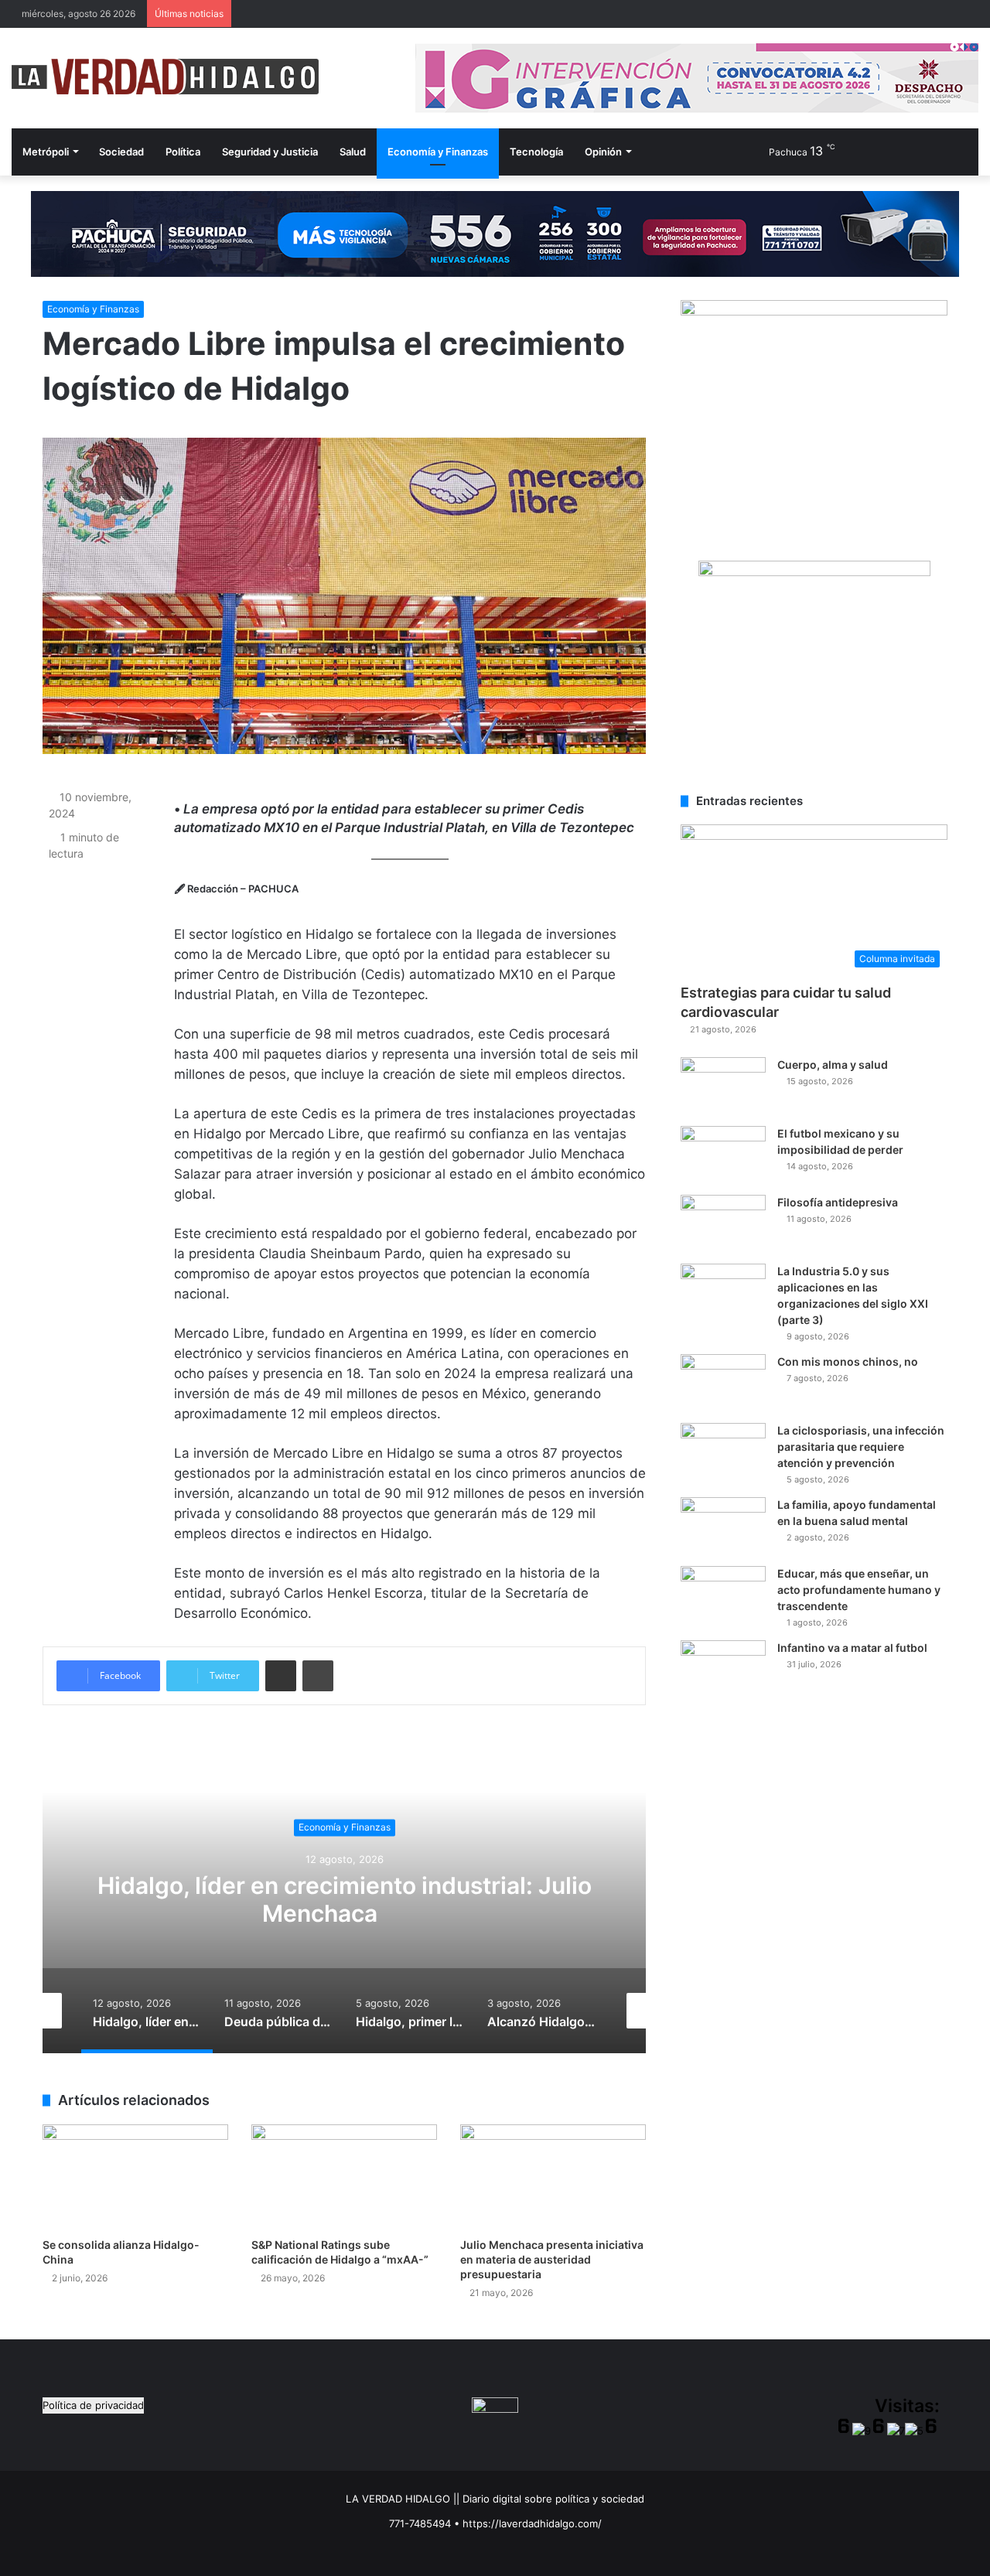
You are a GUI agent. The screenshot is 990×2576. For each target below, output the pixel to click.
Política (183, 152)
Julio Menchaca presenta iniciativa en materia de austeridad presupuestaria (552, 2259)
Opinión (603, 152)
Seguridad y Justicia (270, 152)
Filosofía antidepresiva (838, 1202)
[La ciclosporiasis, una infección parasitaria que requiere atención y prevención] (723, 1452)
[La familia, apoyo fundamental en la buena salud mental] (723, 1526)
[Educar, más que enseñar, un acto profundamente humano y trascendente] (723, 1595)
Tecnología (536, 152)
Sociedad (121, 152)
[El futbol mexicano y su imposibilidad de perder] (723, 1155)
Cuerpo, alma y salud (833, 1065)
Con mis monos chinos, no (848, 1361)
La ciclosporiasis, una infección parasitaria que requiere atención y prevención (861, 1447)
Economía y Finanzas (438, 152)
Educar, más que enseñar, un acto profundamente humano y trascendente (859, 1590)
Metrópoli (46, 152)
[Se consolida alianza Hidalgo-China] (135, 2177)
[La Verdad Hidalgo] (165, 77)
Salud (353, 152)
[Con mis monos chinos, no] (723, 1383)
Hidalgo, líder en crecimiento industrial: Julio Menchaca (345, 1899)
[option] (344, 1899)
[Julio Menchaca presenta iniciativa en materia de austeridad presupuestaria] (553, 2177)
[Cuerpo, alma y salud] (723, 1086)
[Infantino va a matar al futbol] (723, 1669)
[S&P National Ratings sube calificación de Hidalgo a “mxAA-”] (344, 2177)
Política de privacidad (93, 2405)
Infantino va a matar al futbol (852, 1648)
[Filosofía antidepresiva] (723, 1224)
